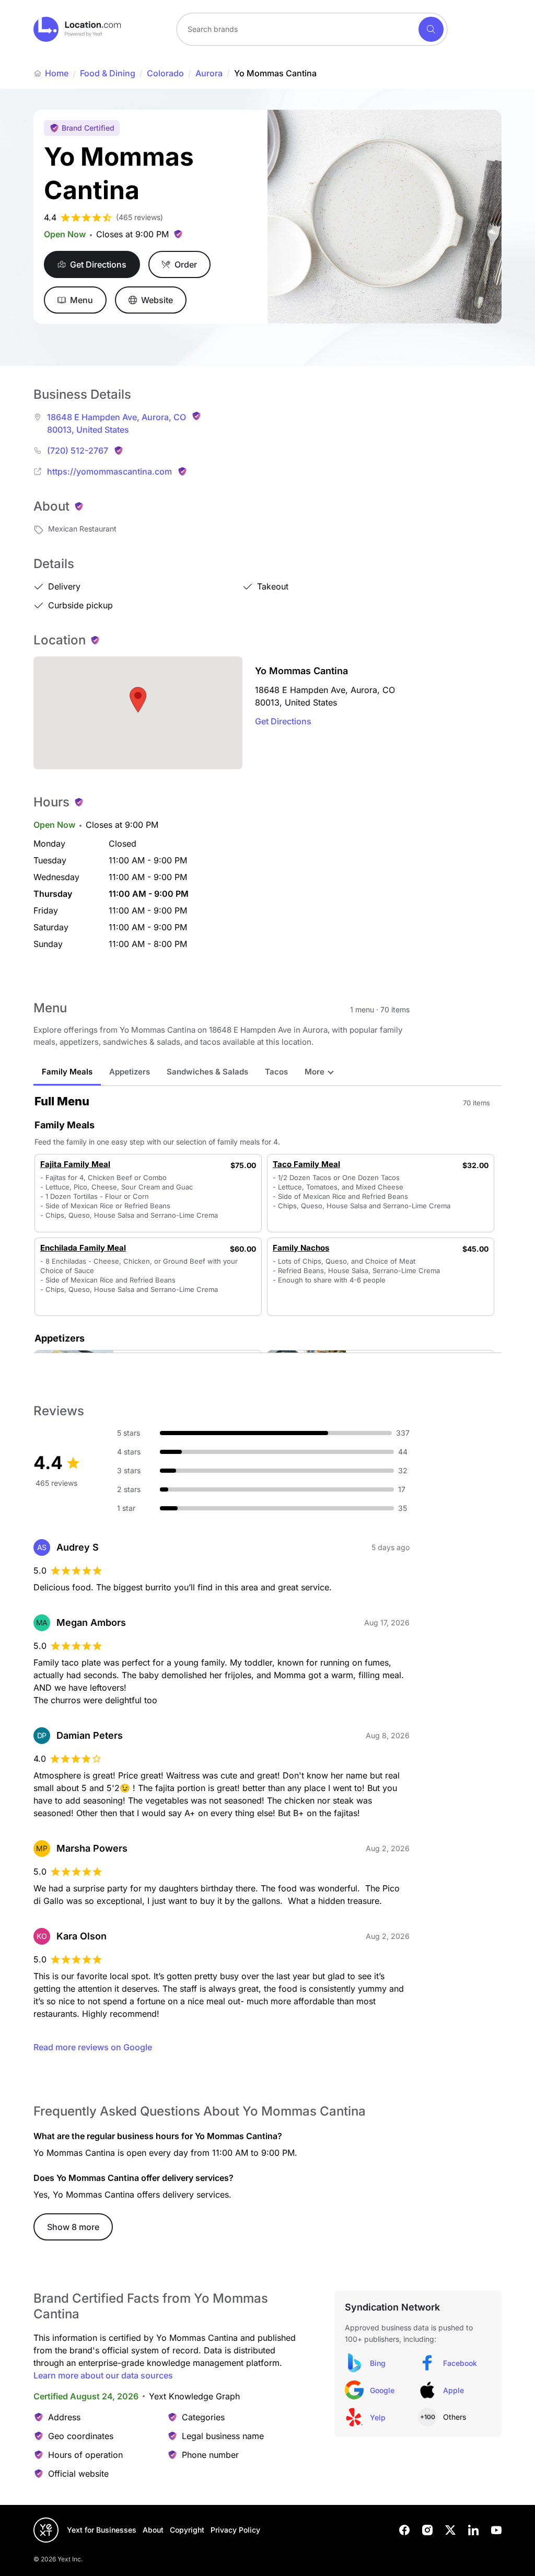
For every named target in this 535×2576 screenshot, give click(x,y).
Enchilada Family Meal (83, 1248)
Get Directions (283, 721)
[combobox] (312, 29)
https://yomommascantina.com (109, 471)
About (153, 2530)
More (315, 1072)
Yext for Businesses (102, 2530)
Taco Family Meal (306, 1164)
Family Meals (67, 1072)
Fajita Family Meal (75, 1164)
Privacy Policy (235, 2530)
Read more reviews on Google (93, 2047)
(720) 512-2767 (78, 450)
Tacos (276, 1072)
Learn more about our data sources (103, 2375)
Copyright (187, 2530)
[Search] (431, 29)
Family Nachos (301, 1248)
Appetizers (130, 1072)
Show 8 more (73, 2227)
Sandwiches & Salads (207, 1072)
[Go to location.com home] (78, 29)
